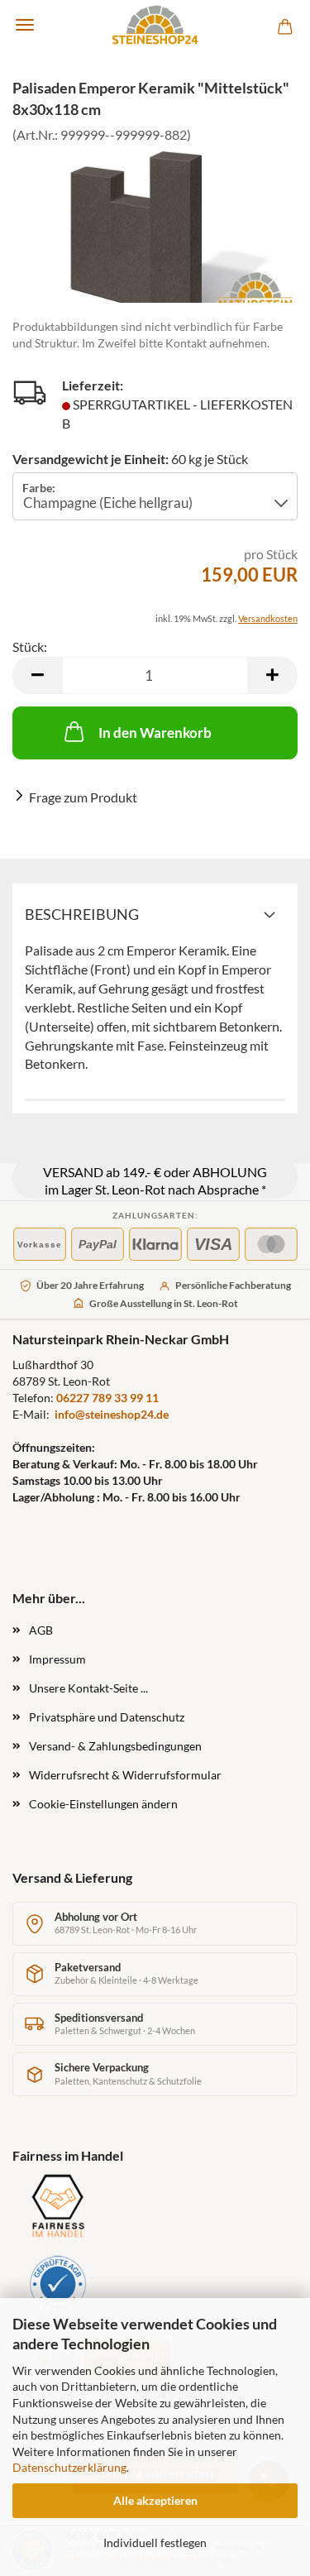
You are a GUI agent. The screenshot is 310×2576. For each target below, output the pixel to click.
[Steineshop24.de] (155, 25)
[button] (37, 675)
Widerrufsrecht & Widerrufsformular (125, 1775)
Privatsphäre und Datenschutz (107, 1717)
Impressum (57, 1659)
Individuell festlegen (155, 2542)
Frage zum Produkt (83, 797)
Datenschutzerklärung (69, 2467)
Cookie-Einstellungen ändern (103, 1804)
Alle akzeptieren (155, 2500)
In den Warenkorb (155, 733)
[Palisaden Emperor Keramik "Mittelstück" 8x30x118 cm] (155, 240)
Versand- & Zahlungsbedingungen (115, 1746)
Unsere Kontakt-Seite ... (88, 1688)
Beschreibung (82, 914)
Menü (25, 25)
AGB (41, 1630)
